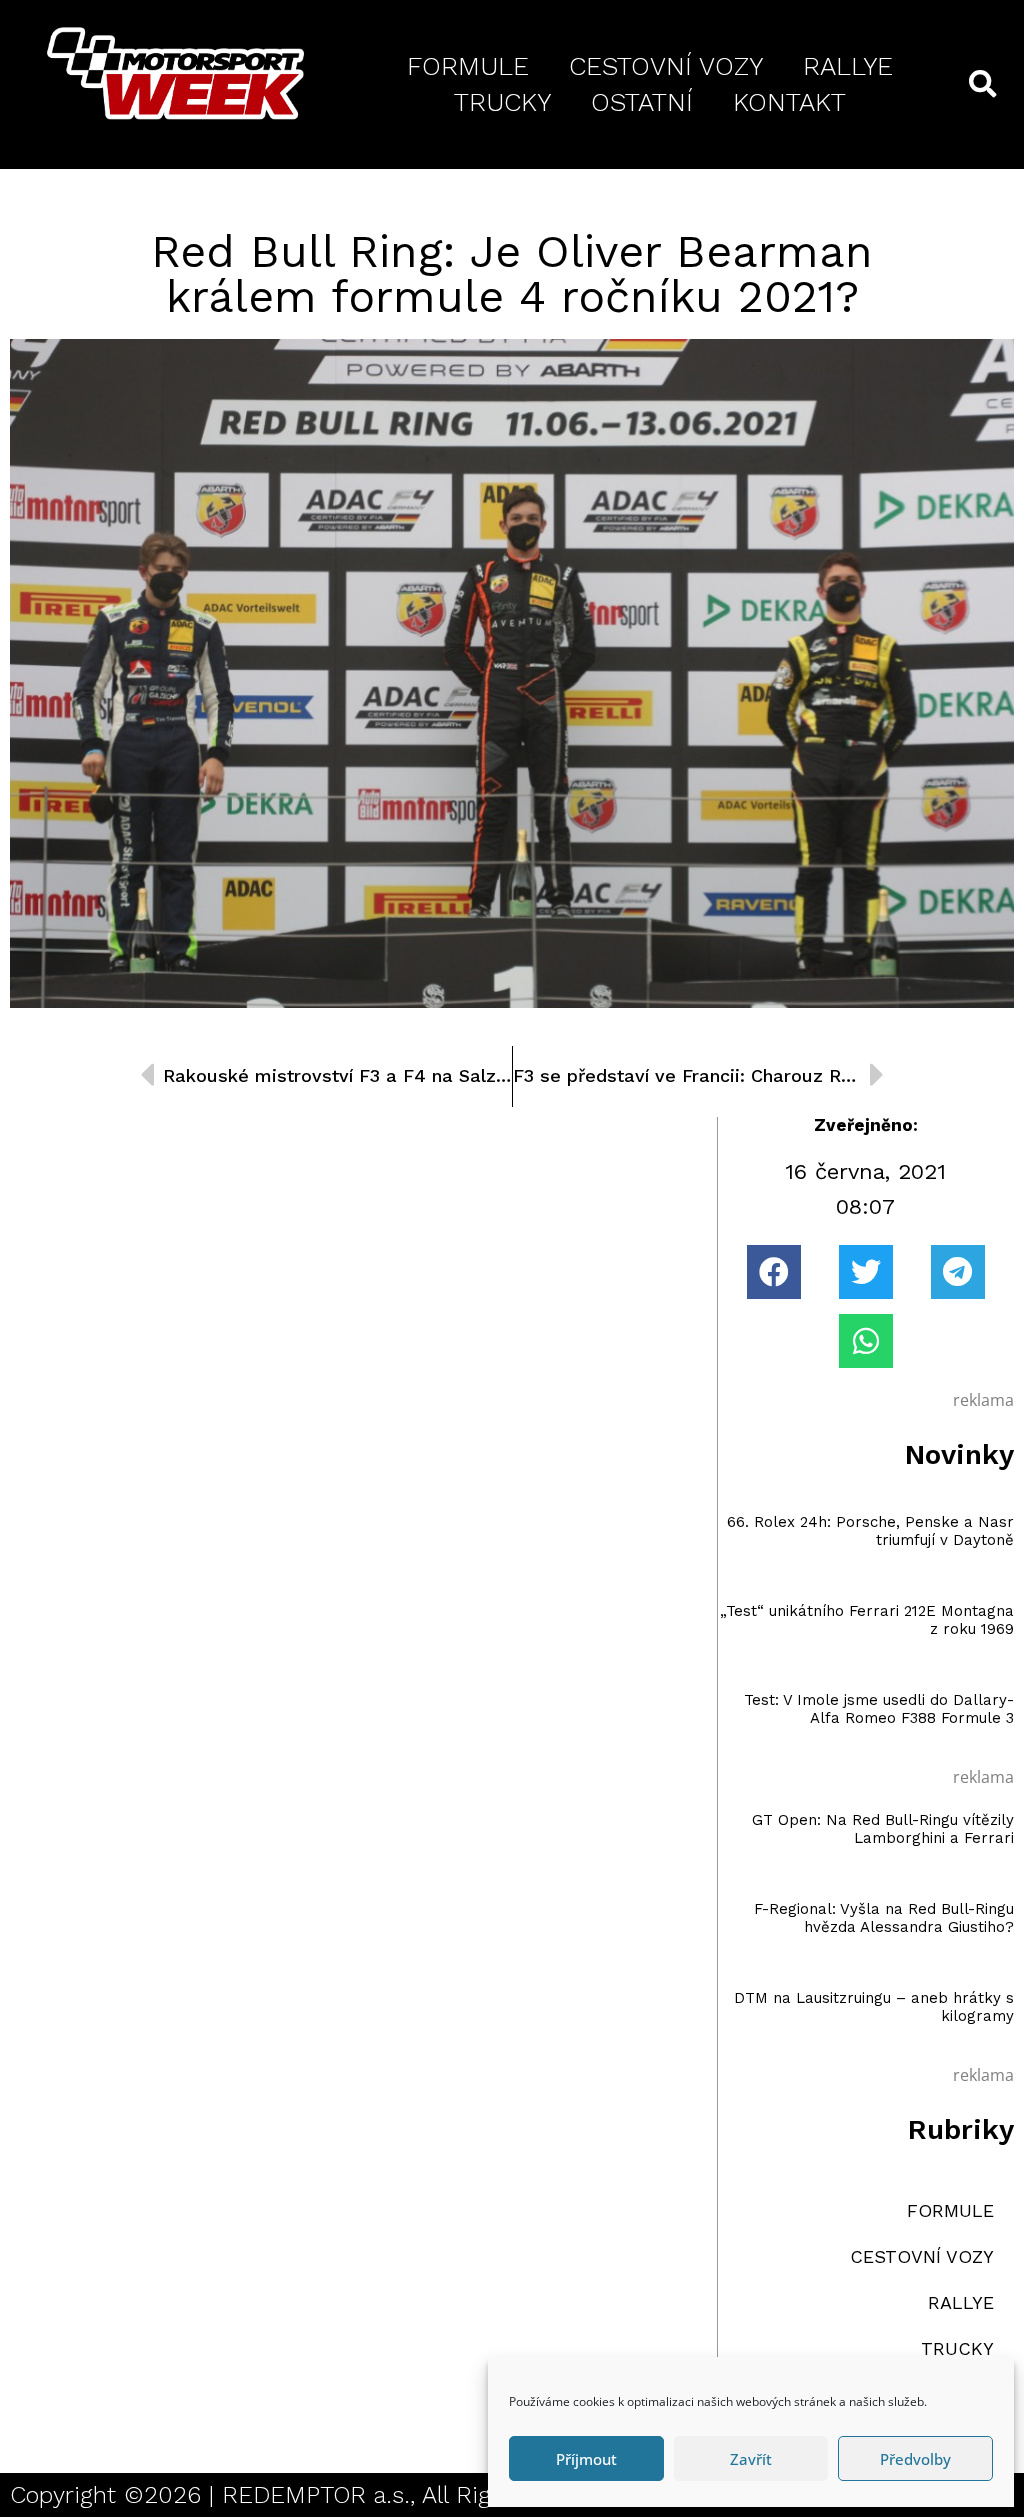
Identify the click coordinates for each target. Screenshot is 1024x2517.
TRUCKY (502, 102)
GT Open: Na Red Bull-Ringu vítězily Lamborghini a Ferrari (883, 1829)
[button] (774, 1272)
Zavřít (751, 2459)
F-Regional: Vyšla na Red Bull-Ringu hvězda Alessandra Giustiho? (884, 1918)
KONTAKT (789, 102)
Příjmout (586, 2459)
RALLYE (848, 66)
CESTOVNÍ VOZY (666, 66)
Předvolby (915, 2459)
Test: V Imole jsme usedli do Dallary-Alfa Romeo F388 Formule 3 (879, 1709)
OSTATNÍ (642, 102)
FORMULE (468, 66)
